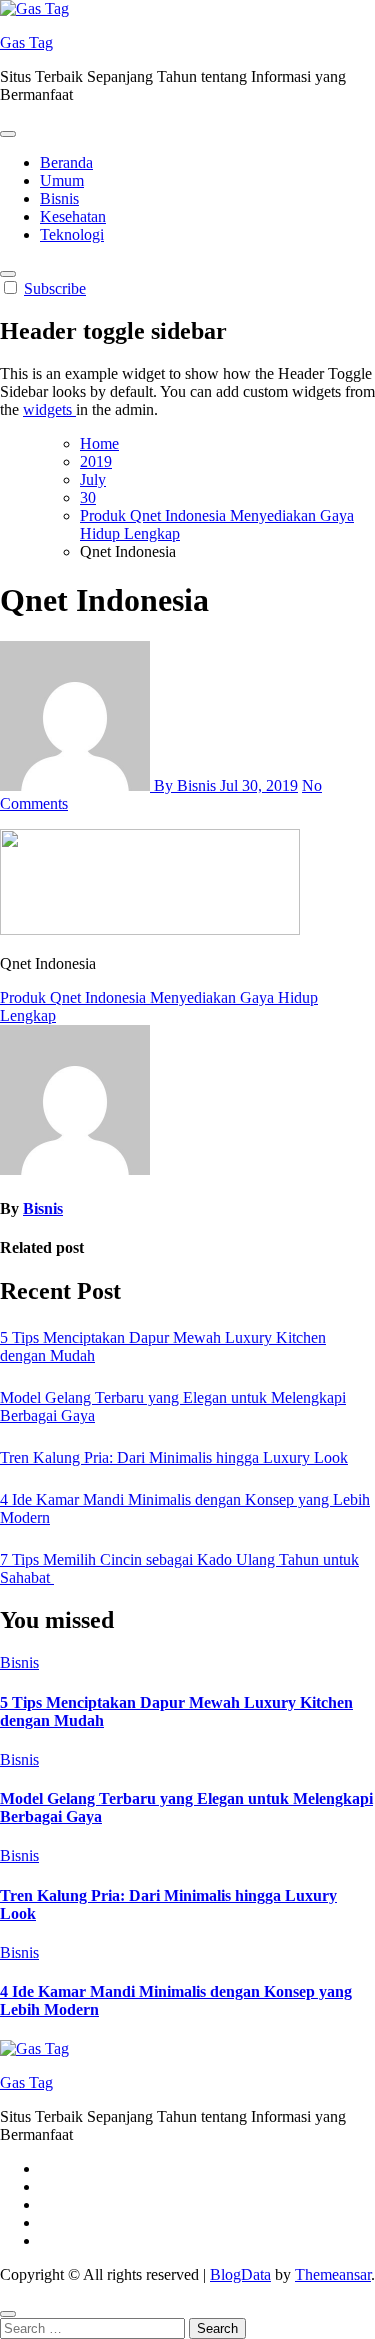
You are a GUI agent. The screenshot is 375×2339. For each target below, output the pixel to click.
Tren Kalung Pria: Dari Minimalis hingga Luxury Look (174, 1457)
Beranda (66, 162)
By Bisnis (185, 785)
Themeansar (333, 2274)
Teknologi (72, 234)
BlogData (240, 2274)
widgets (49, 409)
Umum (62, 180)
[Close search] (8, 2314)
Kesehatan (73, 216)
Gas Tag (26, 42)
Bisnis (59, 198)
